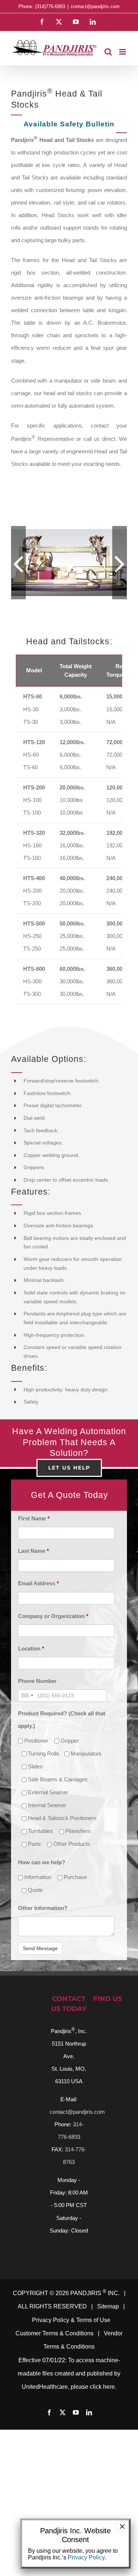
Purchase (75, 1897)
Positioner (36, 1760)
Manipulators (85, 1773)
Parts (34, 1863)
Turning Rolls (43, 1773)
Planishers (77, 1850)
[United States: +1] (27, 1715)
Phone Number (37, 1700)
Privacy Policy (86, 2557)
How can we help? (42, 1882)
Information (37, 1897)
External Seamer (47, 1812)
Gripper (69, 1760)
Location (31, 1668)
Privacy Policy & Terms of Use (71, 2340)
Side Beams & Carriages (57, 1799)
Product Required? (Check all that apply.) (62, 1739)
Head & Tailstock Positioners (62, 1838)
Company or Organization (53, 1636)
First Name (34, 1538)
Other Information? (43, 1927)
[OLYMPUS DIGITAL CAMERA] (71, 573)
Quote (35, 1909)
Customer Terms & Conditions (54, 2353)
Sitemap (108, 2326)
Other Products (71, 1863)
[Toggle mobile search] (108, 52)
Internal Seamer (46, 1825)
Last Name (33, 1571)
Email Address (38, 1603)
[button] (18, 572)
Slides (35, 1786)
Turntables (40, 1850)
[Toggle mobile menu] (123, 52)
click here (102, 2406)
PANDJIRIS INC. (95, 2313)
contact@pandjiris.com (95, 6)
